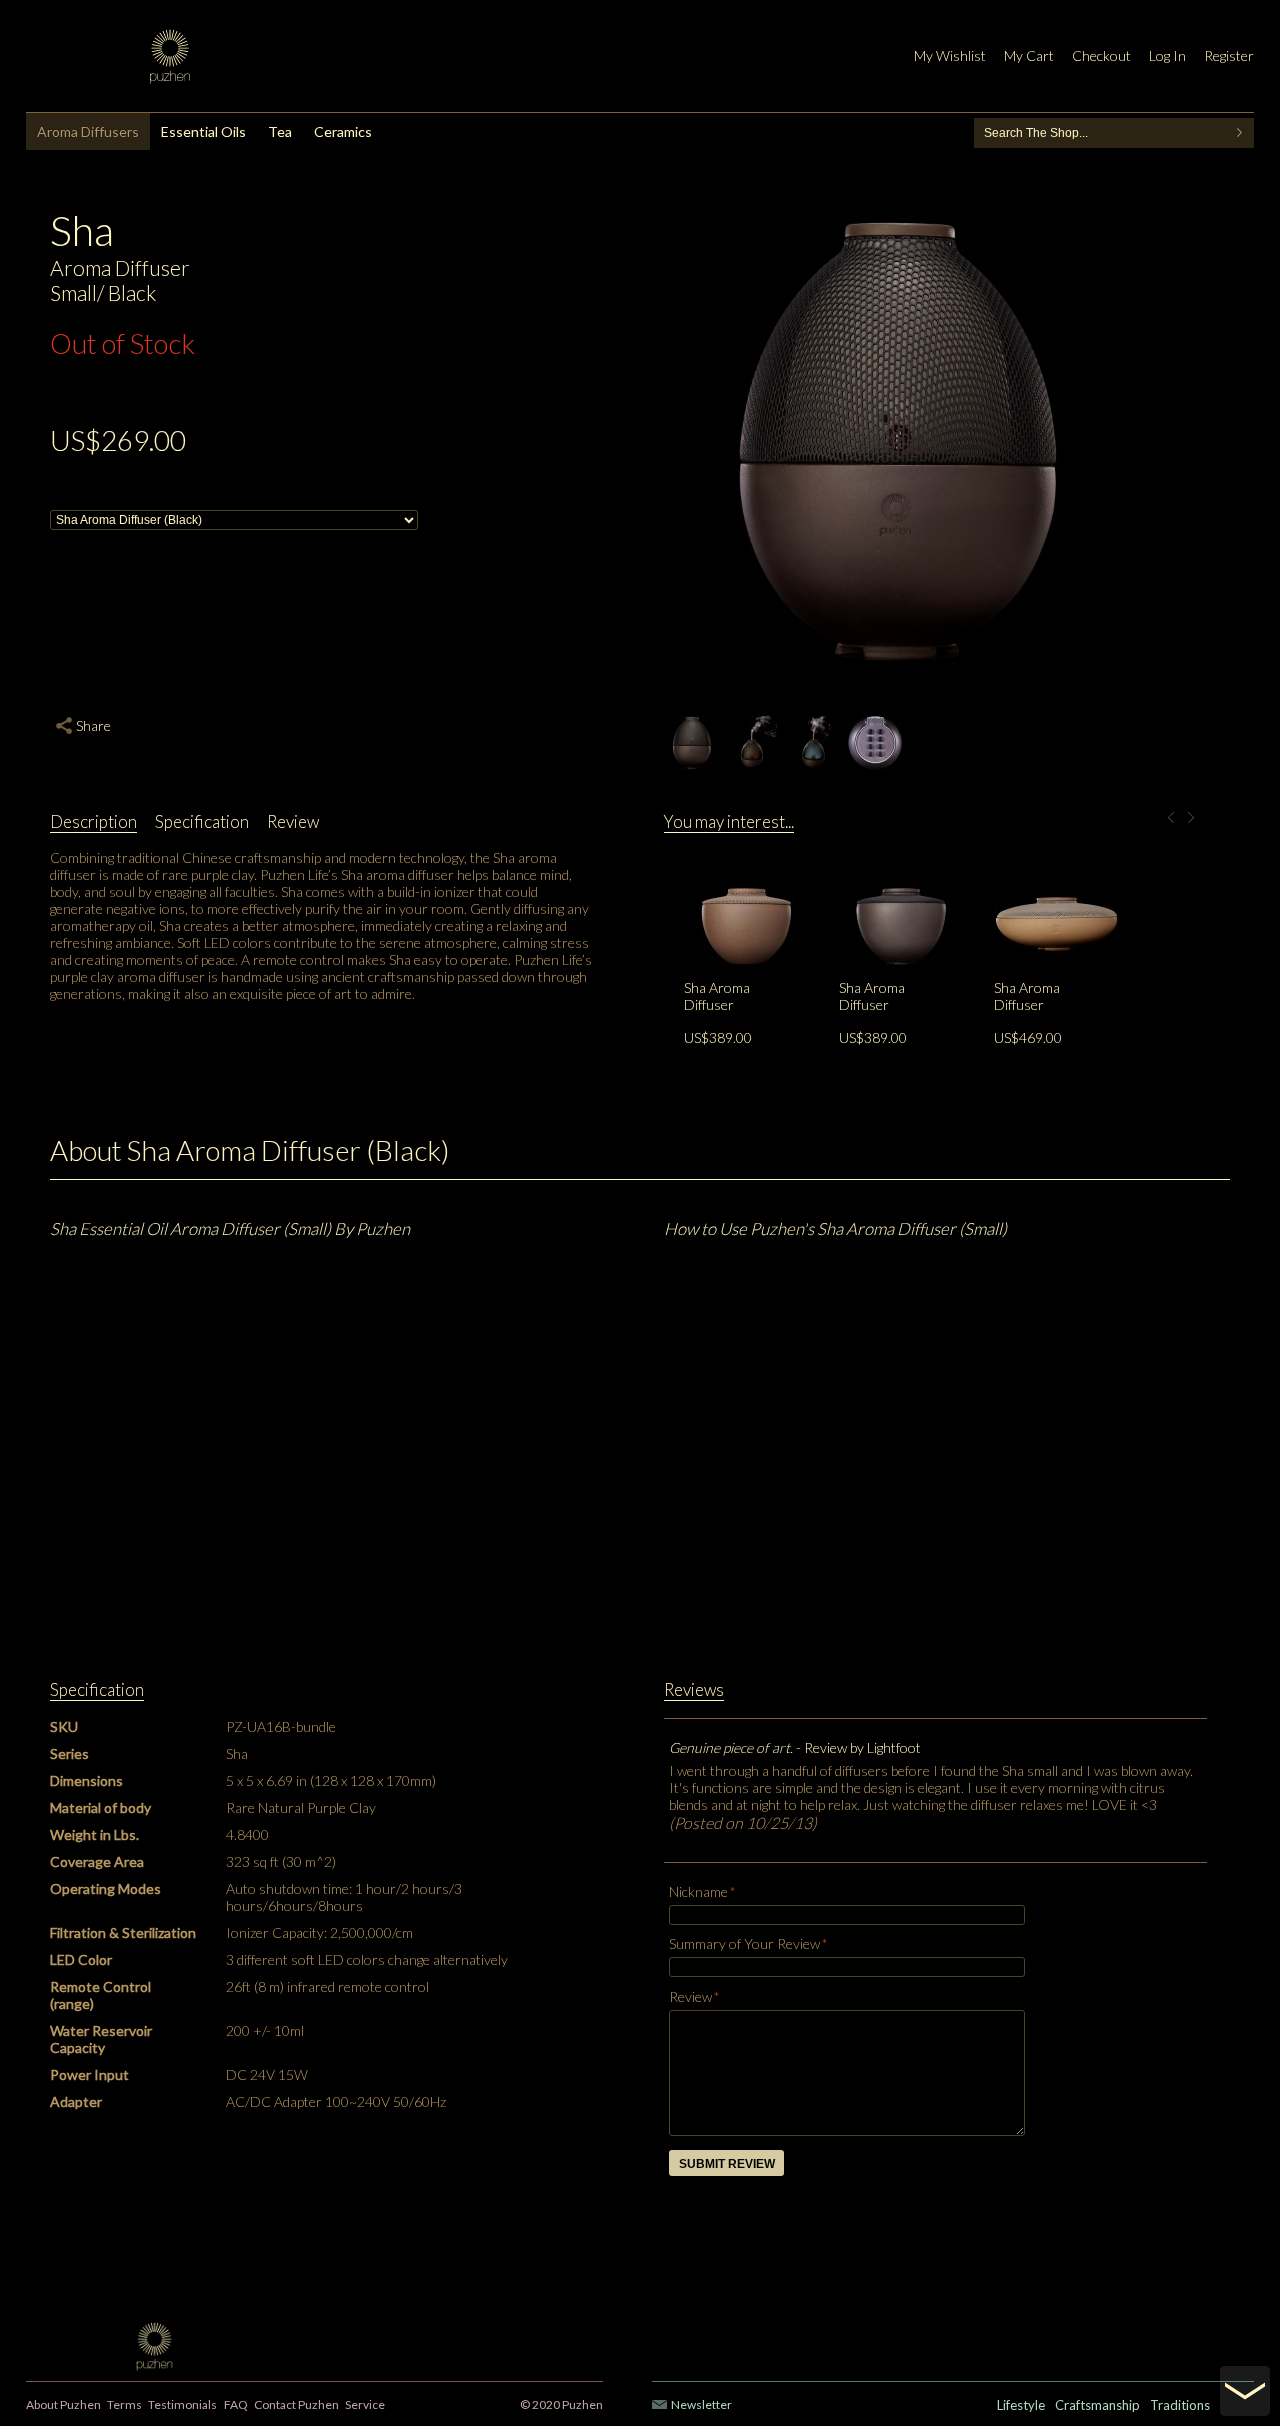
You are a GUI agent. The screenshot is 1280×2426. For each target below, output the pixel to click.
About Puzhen (63, 2404)
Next (1197, 818)
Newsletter (701, 2404)
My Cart (1029, 55)
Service (365, 2404)
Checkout (1101, 55)
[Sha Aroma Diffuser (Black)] (901, 862)
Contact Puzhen (296, 2404)
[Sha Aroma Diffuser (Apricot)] (1056, 862)
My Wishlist (950, 55)
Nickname (698, 1891)
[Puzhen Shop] (170, 56)
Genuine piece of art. (732, 1747)
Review (690, 1996)
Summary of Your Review (744, 1943)
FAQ (236, 2404)
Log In (1167, 55)
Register (1229, 55)
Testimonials (182, 2404)
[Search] (1239, 133)
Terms (124, 2404)
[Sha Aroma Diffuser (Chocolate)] (746, 862)
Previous (1177, 818)
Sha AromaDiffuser (717, 996)
